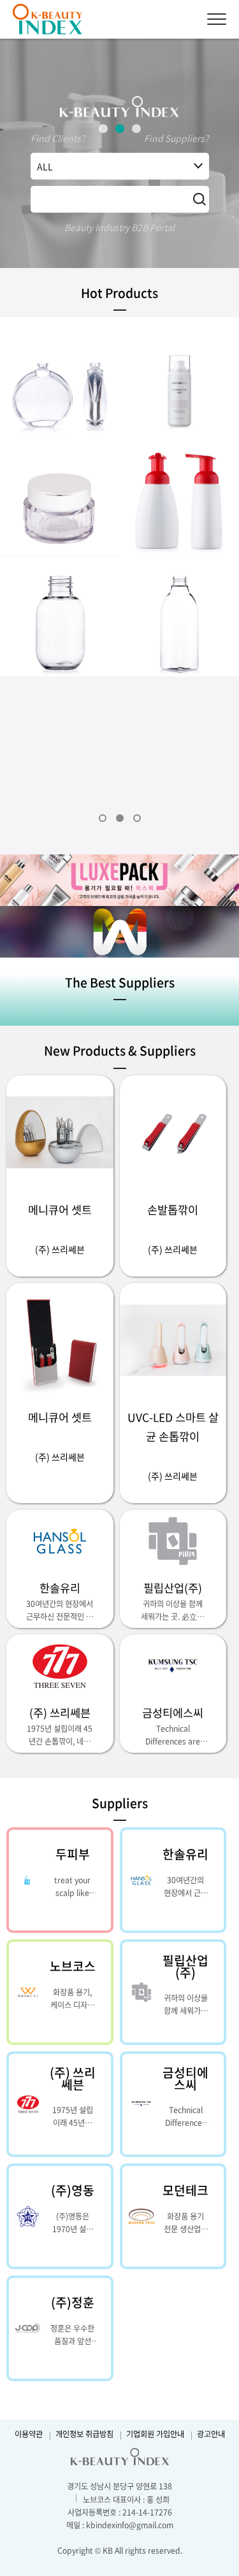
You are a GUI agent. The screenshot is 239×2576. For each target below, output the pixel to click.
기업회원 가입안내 (155, 2435)
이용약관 (29, 2434)
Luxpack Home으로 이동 (54, 19)
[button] (103, 129)
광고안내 (211, 2435)
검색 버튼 (199, 199)
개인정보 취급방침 (84, 2435)
